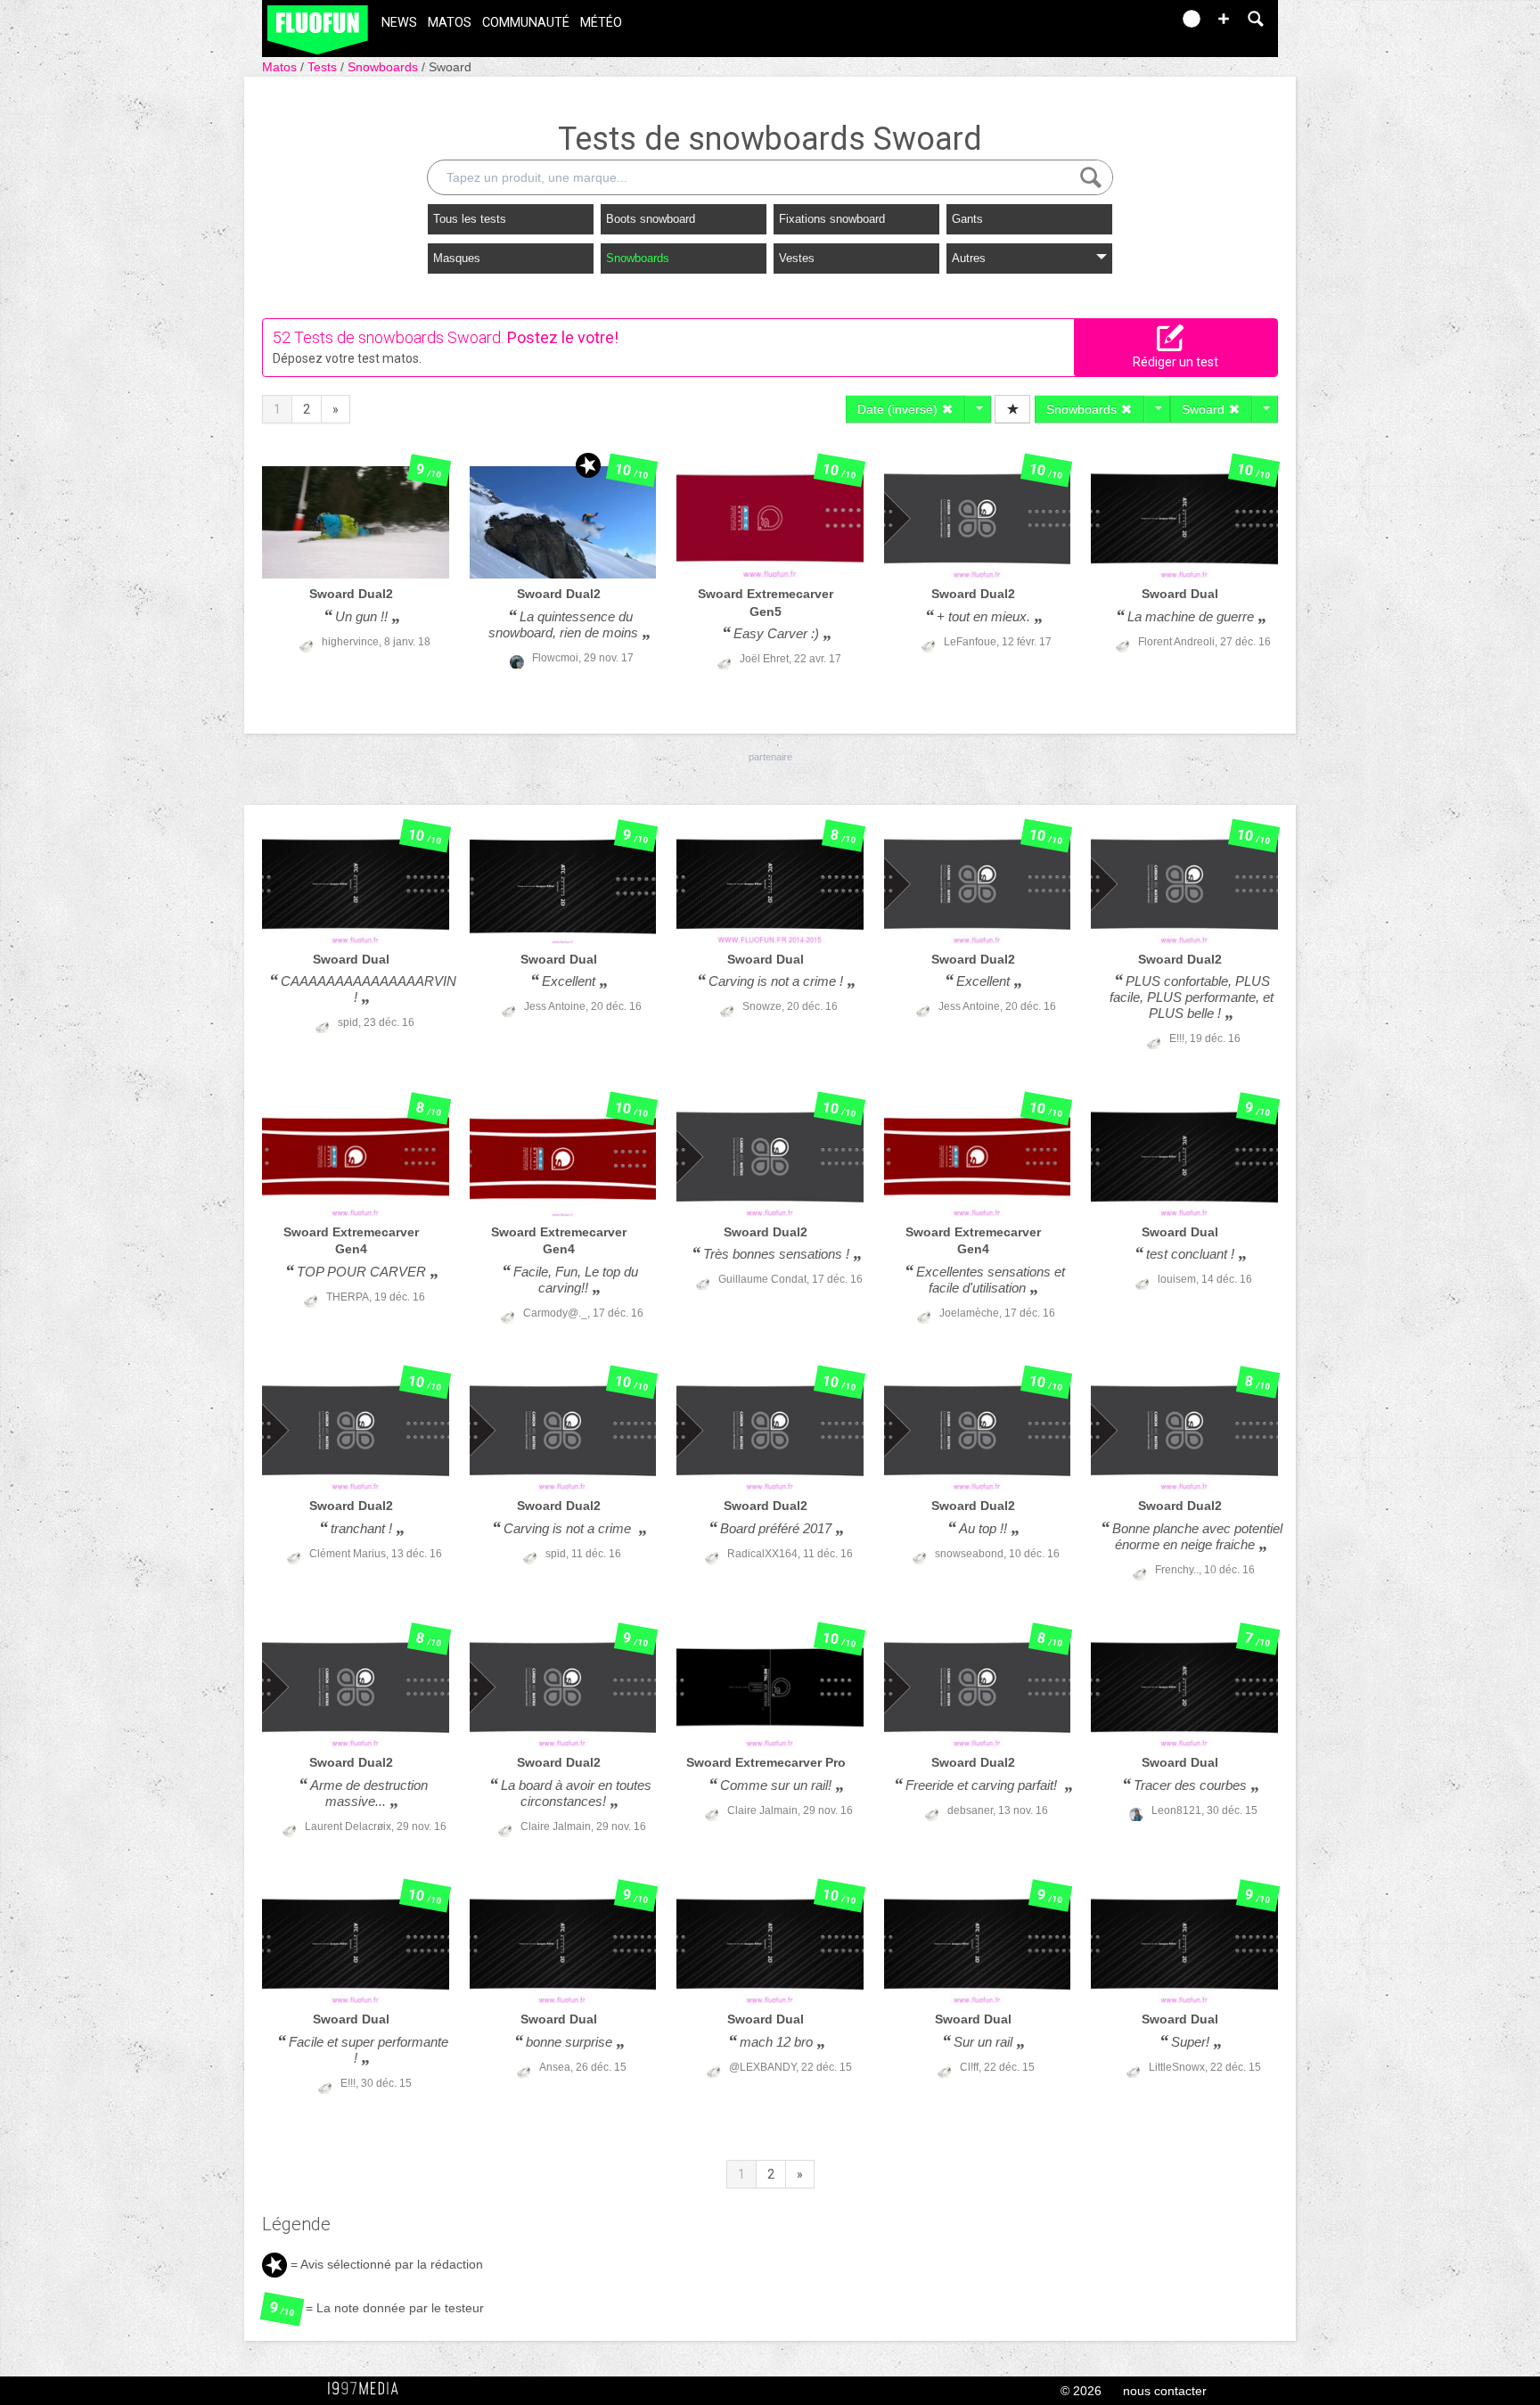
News (399, 23)
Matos (450, 23)
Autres (969, 258)
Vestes (797, 258)
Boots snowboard (651, 219)
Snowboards (385, 67)
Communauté (526, 23)
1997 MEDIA (368, 2389)
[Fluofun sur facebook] (1119, 25)
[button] (1224, 19)
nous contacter (1165, 2391)
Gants (967, 219)
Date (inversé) (899, 409)
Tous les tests (470, 219)
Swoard (450, 67)
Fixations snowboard (832, 219)
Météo (601, 23)
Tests (324, 67)
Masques (457, 258)
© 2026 (1081, 2391)
